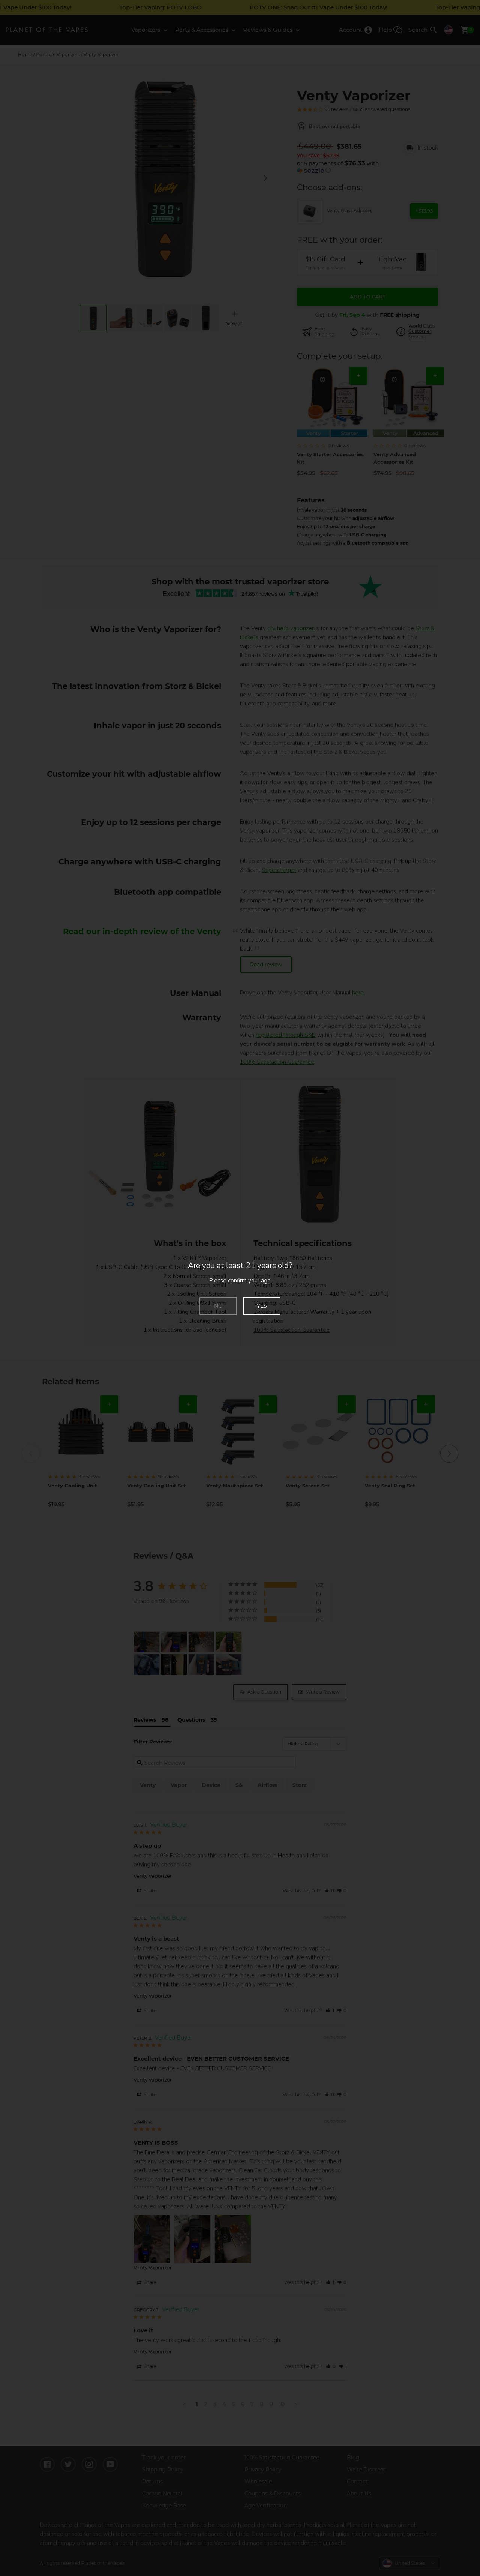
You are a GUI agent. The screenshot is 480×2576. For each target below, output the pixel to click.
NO (218, 1306)
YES (262, 1306)
